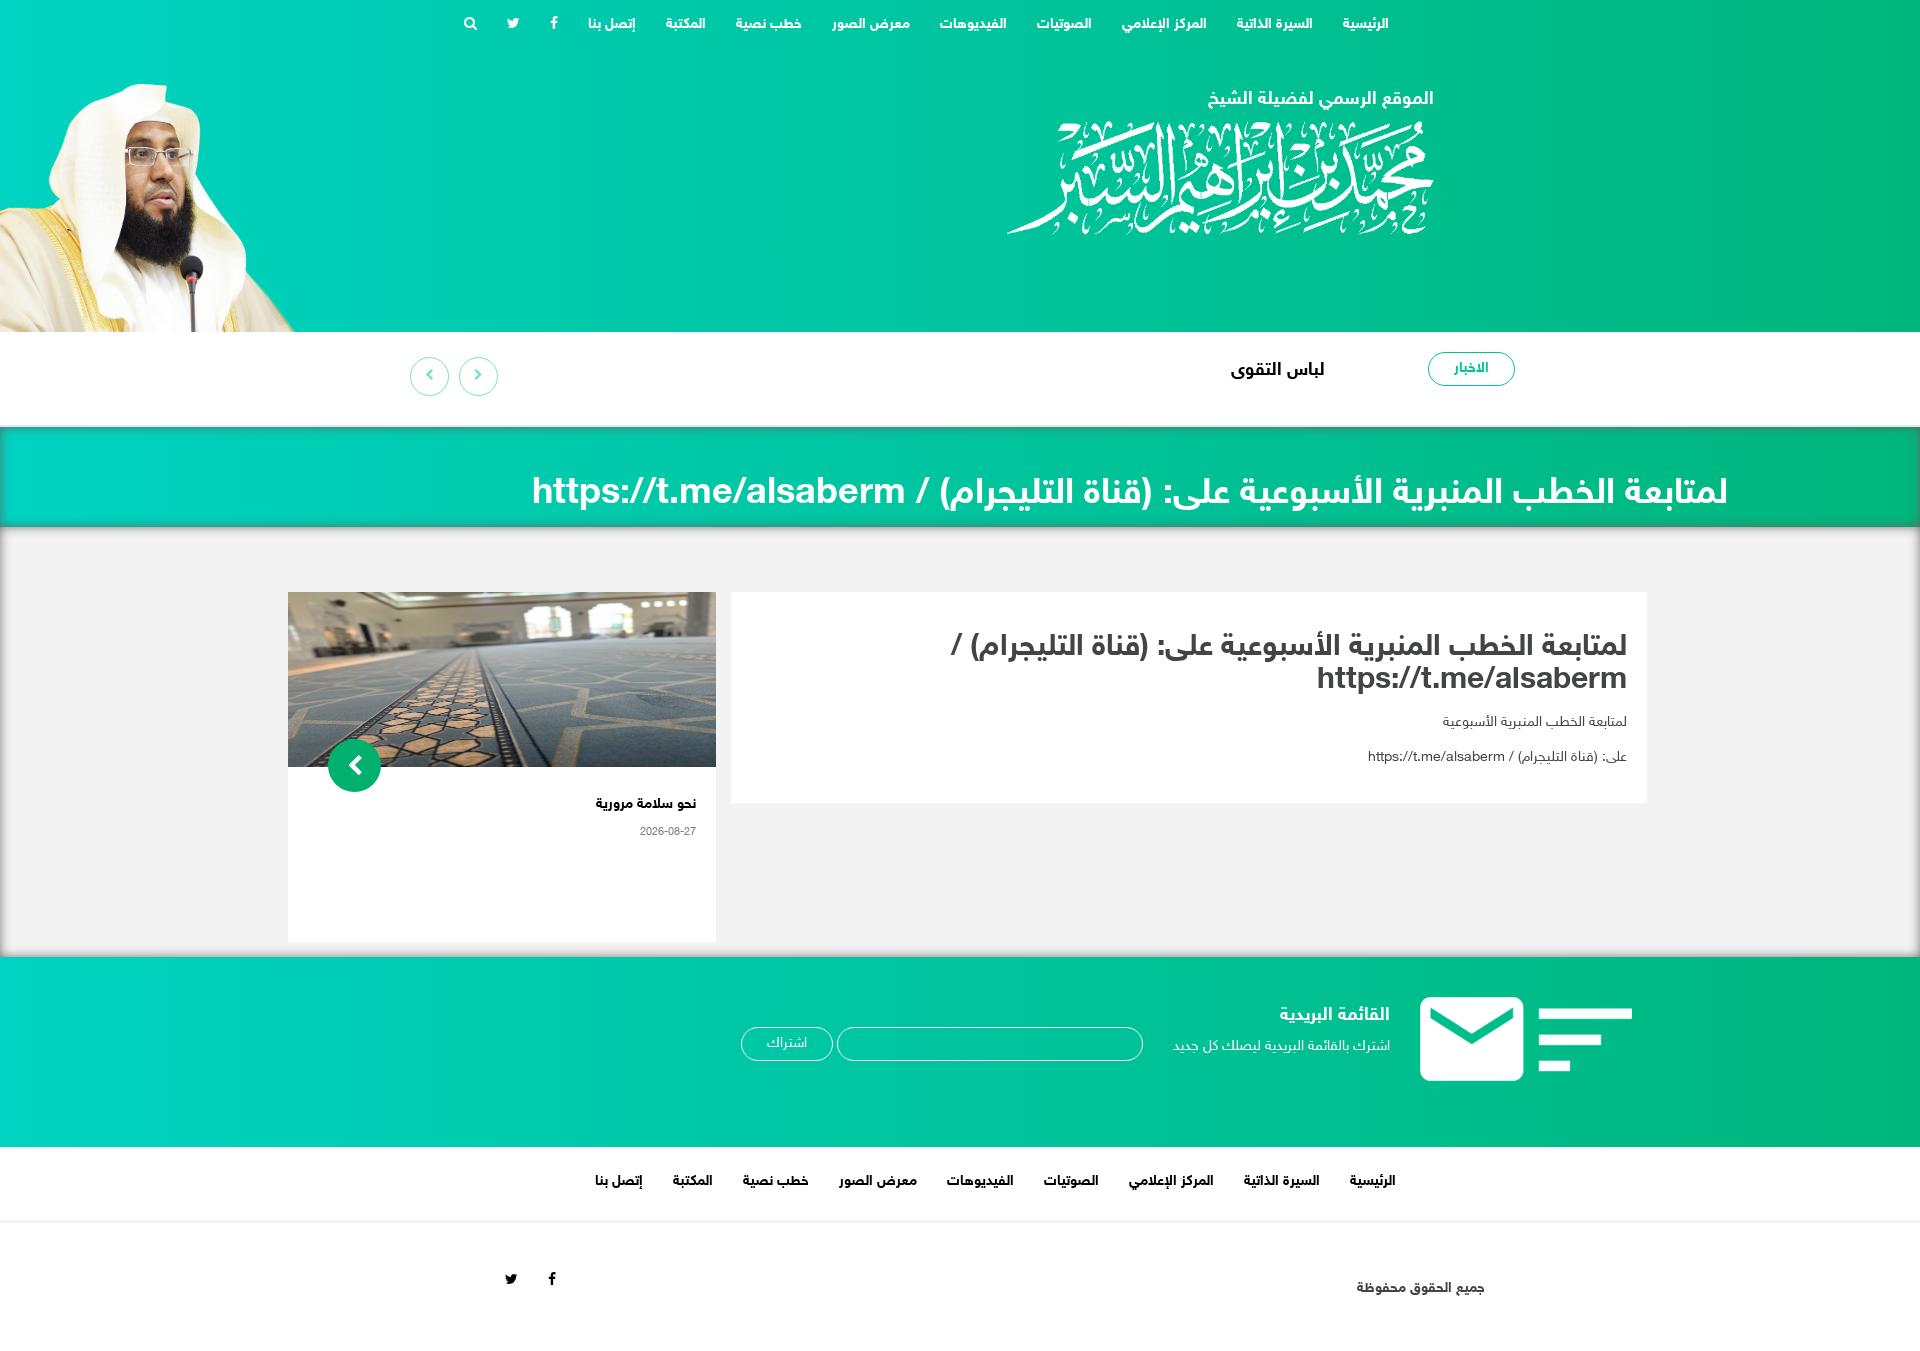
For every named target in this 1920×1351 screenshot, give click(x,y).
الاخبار (1471, 368)
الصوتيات (1064, 24)
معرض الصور (871, 24)
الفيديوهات (973, 24)
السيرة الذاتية (1275, 24)
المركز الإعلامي (1164, 24)
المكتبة (686, 24)
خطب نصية (769, 24)
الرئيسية (1358, 24)
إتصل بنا (612, 24)
